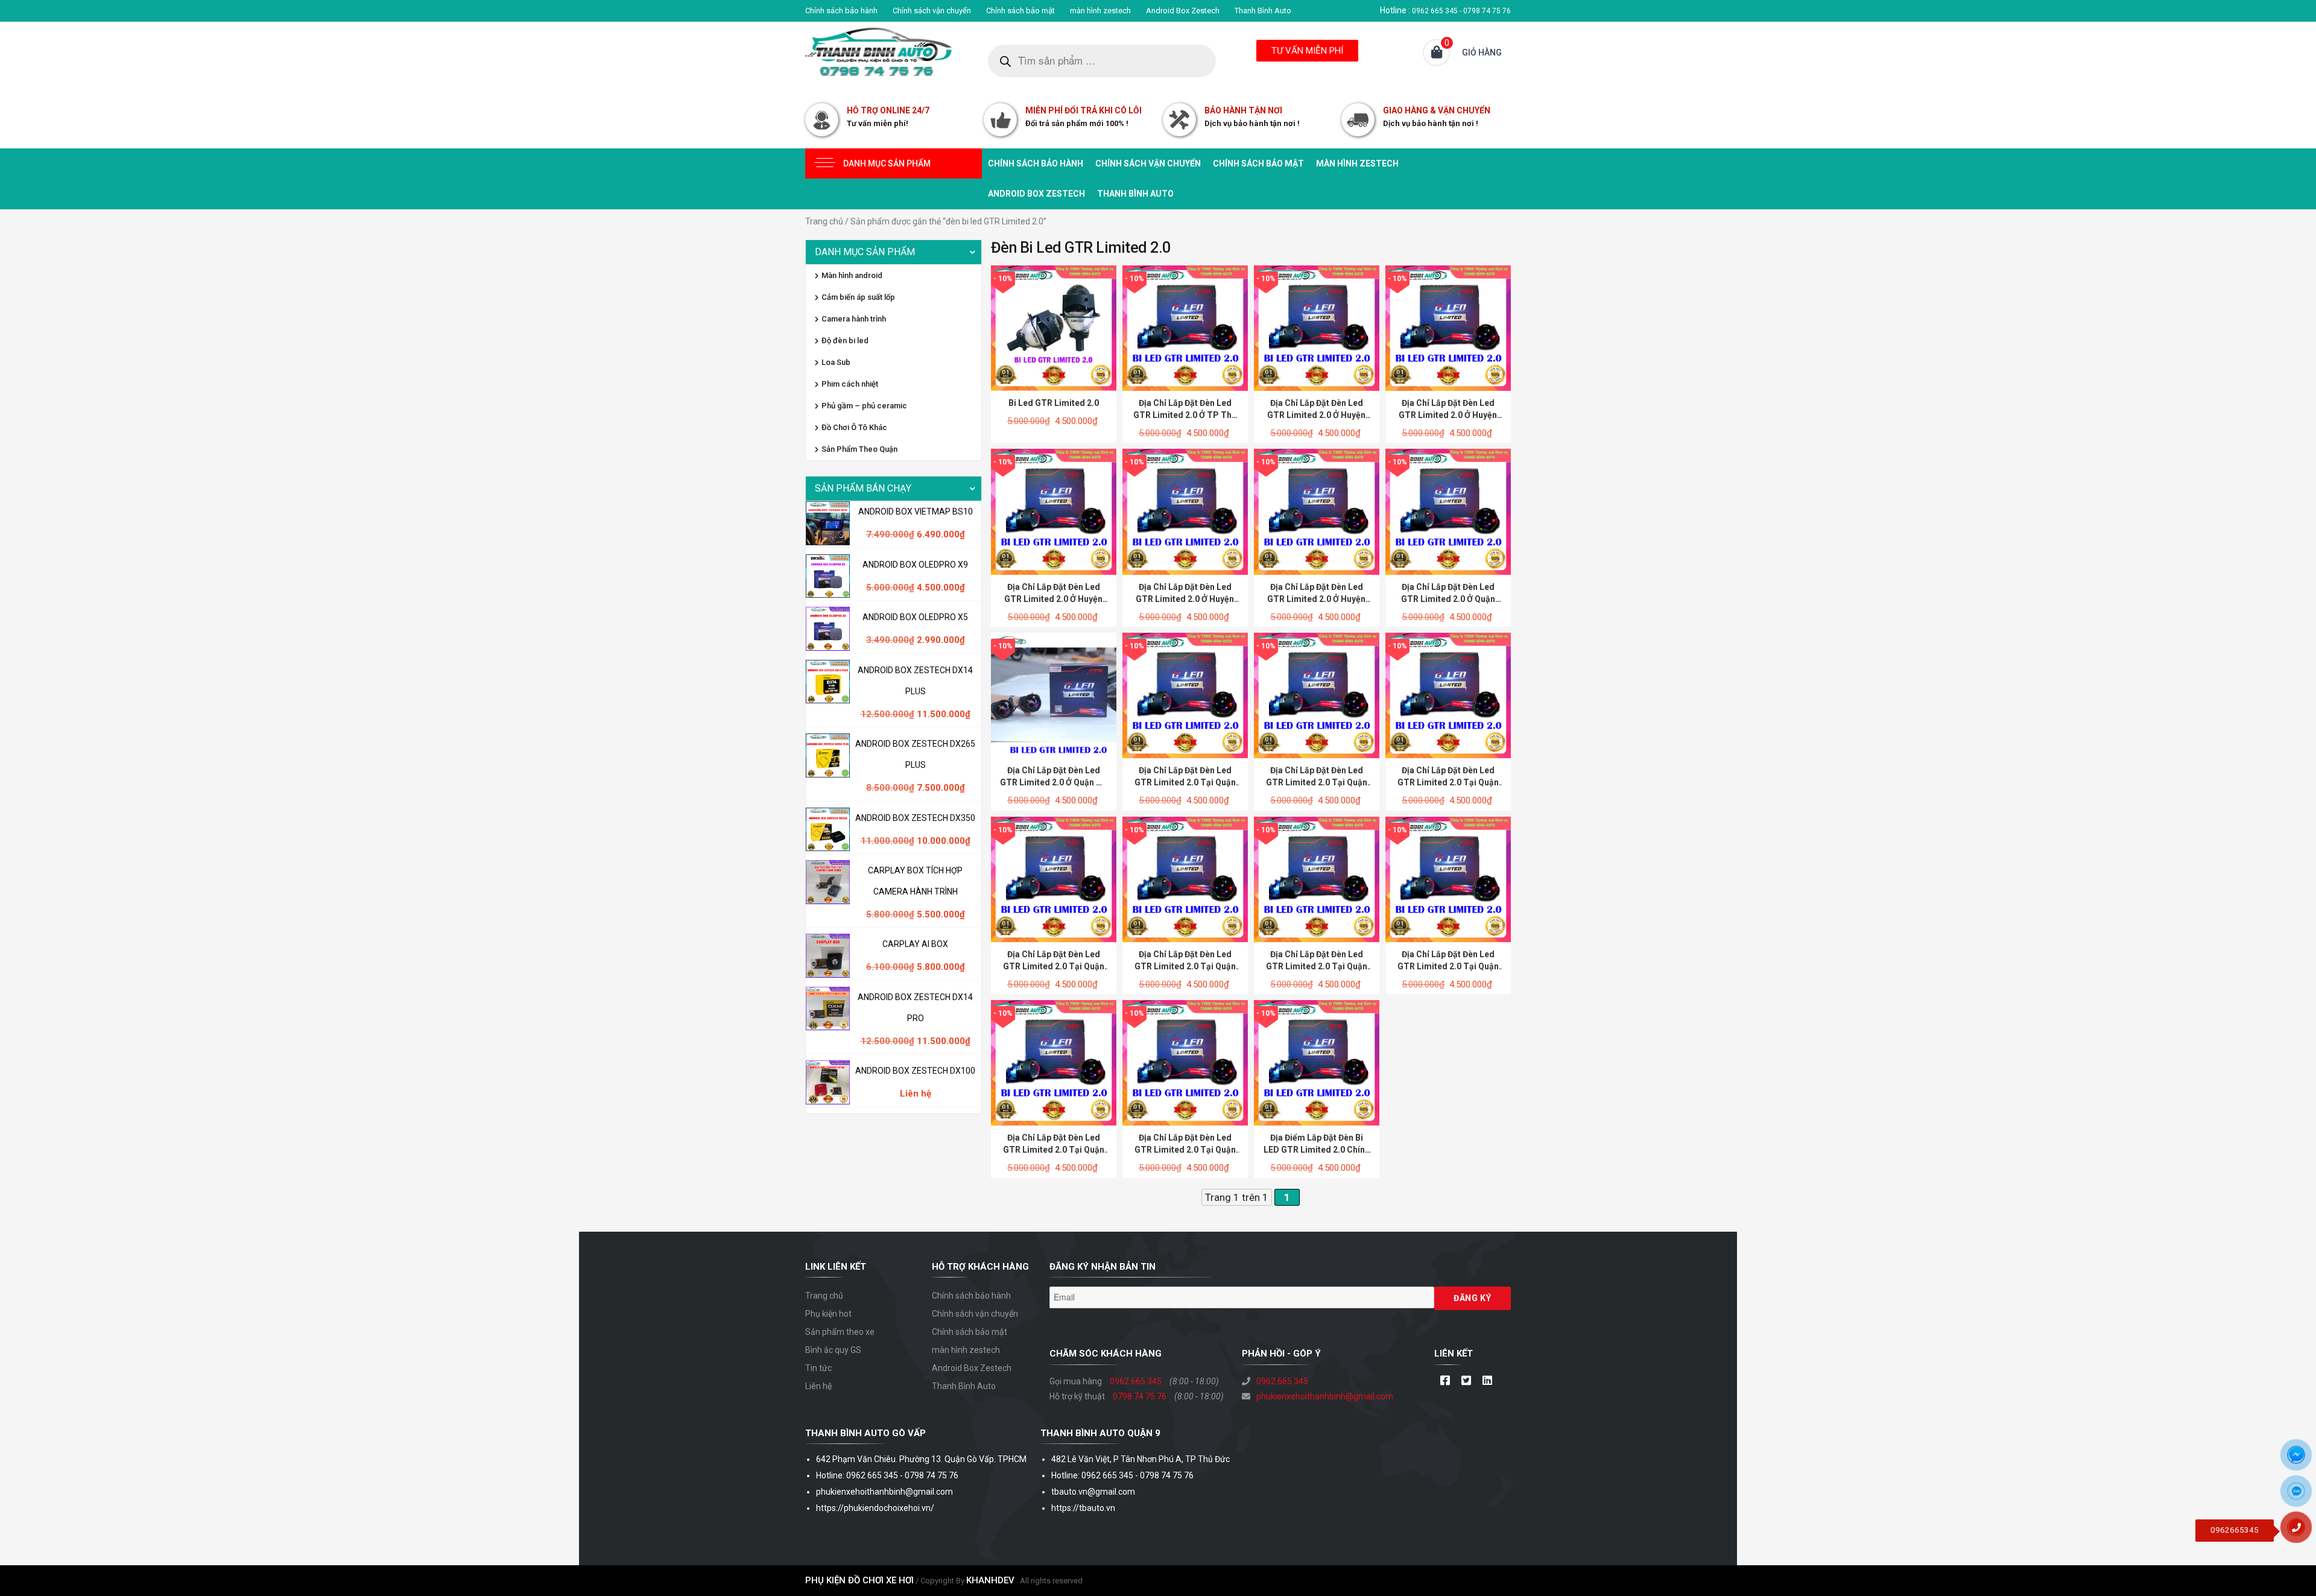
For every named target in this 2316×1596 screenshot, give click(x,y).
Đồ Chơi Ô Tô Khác (854, 427)
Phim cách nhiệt (850, 384)
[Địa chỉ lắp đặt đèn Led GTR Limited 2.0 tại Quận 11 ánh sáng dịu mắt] (1317, 695)
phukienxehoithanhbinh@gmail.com (1325, 1396)
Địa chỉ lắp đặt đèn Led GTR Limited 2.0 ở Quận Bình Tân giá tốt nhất (1448, 599)
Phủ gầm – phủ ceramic (864, 406)
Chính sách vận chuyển (932, 11)
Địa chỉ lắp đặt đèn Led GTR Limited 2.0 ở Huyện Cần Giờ (1316, 415)
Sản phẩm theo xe (840, 1332)
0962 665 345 (1136, 1381)
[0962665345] (2301, 1531)
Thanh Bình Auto (1263, 11)
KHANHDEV (990, 1580)
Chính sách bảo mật (1020, 11)
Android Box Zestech (1183, 11)
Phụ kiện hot (828, 1314)
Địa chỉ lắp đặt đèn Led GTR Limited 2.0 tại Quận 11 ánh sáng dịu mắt (1317, 782)
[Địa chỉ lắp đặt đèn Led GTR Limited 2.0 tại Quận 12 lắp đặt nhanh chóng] (1185, 695)
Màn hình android (852, 275)
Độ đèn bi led (845, 340)
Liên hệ (818, 1386)
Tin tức (818, 1368)
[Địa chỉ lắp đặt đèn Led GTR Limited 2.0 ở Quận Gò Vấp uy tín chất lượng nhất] (1054, 695)
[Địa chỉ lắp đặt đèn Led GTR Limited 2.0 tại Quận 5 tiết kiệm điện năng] (1448, 878)
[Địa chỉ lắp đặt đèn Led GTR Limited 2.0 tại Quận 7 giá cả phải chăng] (1185, 878)
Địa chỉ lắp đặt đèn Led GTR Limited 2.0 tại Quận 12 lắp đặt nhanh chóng (1185, 782)
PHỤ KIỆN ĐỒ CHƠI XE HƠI (859, 1580)
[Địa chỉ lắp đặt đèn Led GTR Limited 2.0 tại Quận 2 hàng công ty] (1185, 1062)
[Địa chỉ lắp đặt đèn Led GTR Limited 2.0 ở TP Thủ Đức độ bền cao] (1185, 328)
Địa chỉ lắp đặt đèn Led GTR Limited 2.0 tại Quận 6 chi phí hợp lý (1317, 966)
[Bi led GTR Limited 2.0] (1054, 328)
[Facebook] (1445, 1381)
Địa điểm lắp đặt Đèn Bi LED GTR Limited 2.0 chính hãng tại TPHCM (1317, 1150)
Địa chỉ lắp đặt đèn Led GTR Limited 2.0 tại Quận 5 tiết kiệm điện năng (1448, 966)
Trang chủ (824, 221)
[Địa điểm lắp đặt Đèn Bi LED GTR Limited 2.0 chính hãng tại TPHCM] (1317, 1062)
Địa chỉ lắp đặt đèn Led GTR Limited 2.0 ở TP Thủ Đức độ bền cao (1185, 415)
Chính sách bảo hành (841, 11)
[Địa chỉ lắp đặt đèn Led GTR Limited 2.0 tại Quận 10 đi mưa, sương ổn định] (1448, 695)
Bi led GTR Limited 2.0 (1054, 403)
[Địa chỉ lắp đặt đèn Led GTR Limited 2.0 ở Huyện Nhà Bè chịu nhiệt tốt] (1317, 511)
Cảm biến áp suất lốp (858, 297)
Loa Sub (836, 362)
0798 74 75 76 (1140, 1396)
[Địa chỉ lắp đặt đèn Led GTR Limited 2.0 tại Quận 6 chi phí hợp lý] (1317, 878)
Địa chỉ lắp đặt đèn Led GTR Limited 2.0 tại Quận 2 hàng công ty (1185, 1150)
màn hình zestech (1100, 11)
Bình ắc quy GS (833, 1350)
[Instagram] (1487, 1381)
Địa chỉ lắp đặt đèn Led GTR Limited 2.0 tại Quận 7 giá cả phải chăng (1185, 966)
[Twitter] (1466, 1381)
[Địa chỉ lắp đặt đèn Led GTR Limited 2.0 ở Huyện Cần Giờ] (1317, 328)
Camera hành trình (854, 319)
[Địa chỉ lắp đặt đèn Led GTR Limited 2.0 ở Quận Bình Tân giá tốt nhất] (1448, 511)
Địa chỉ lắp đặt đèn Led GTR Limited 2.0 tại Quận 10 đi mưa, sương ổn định (1448, 782)
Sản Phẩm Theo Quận (859, 449)
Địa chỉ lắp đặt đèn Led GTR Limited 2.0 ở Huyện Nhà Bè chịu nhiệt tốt (1316, 599)
